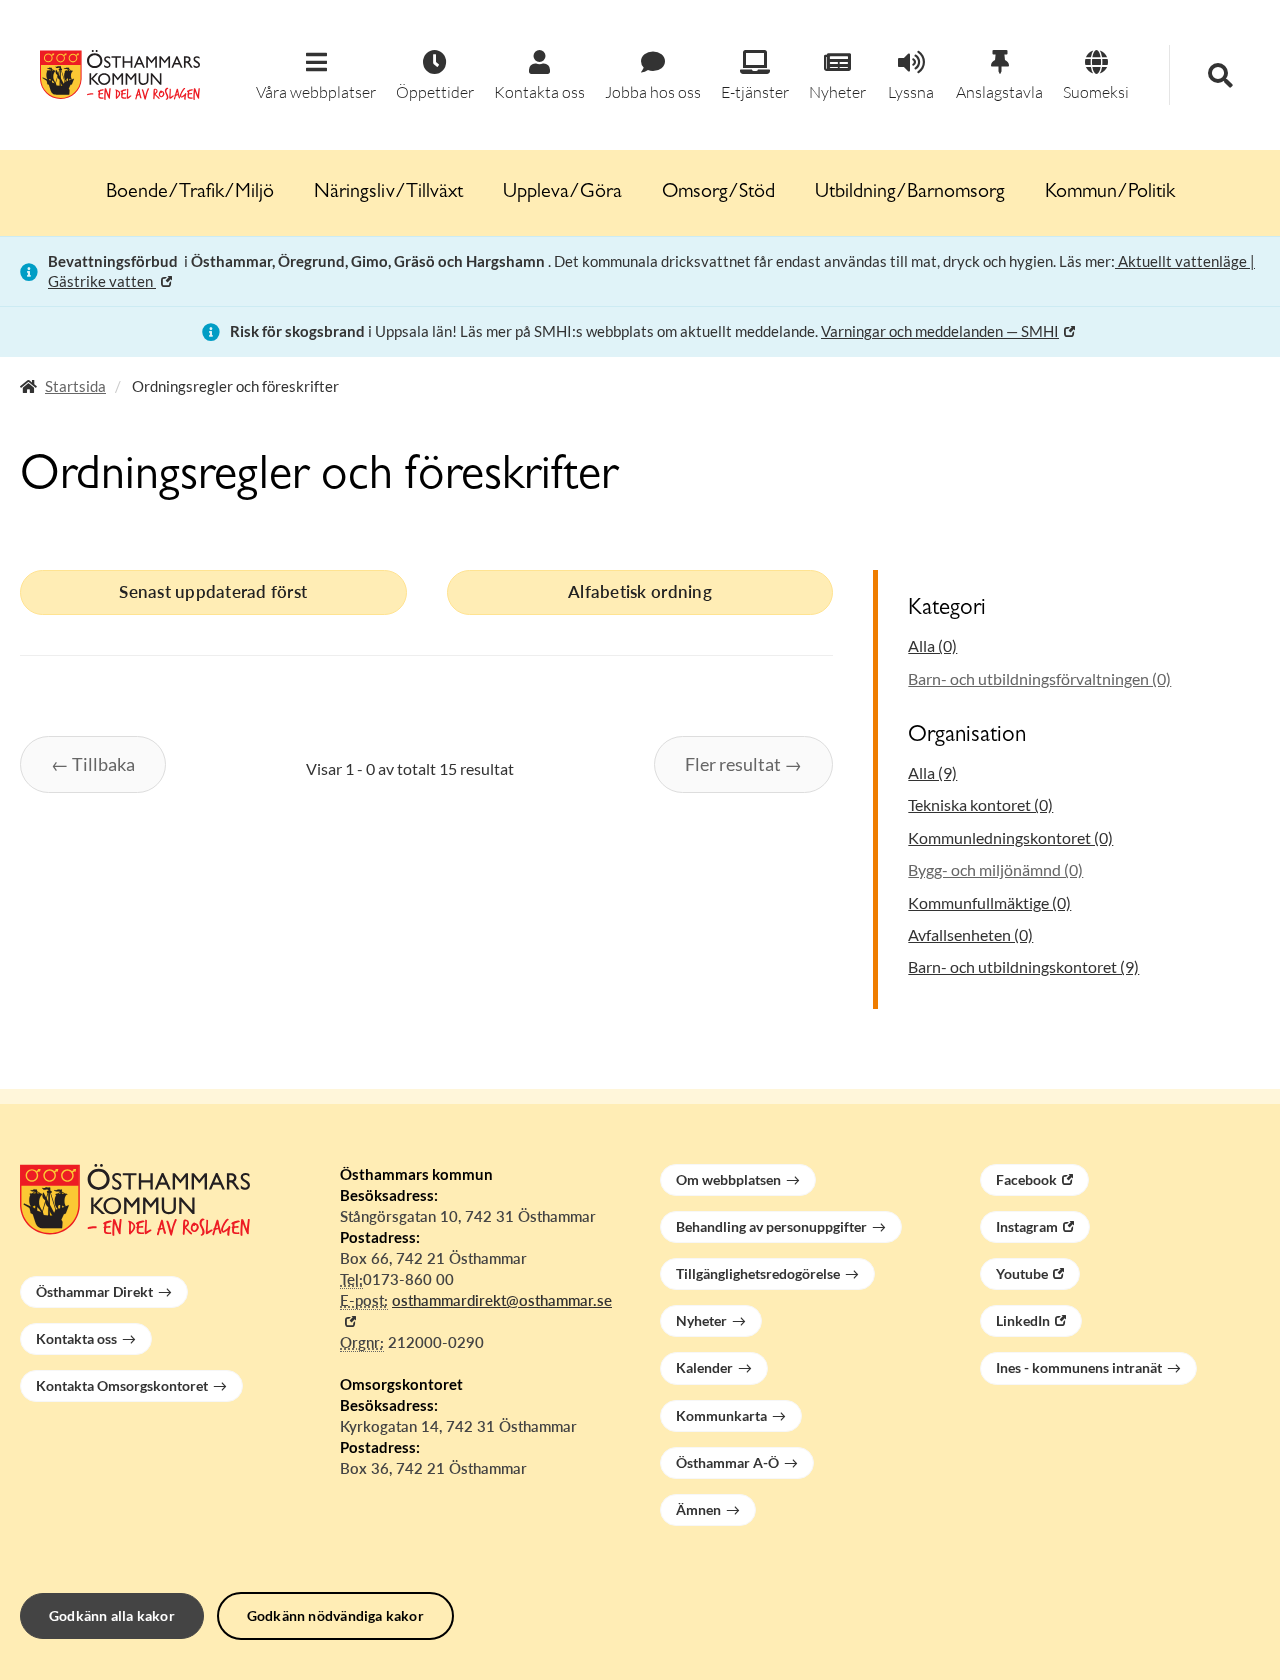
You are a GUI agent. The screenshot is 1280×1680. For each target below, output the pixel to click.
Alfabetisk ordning (640, 591)
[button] (316, 76)
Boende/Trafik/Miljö (190, 193)
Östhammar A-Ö (727, 1462)
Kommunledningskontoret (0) (1010, 837)
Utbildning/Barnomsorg (910, 193)
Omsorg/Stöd (718, 193)
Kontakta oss (76, 1338)
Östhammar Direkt (94, 1291)
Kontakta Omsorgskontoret (122, 1385)
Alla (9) (932, 772)
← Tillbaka (93, 764)
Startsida (75, 386)
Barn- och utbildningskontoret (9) (1023, 966)
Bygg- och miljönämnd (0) (995, 869)
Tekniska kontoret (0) (980, 804)
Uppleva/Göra (562, 193)
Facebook (1026, 1179)
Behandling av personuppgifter (771, 1226)
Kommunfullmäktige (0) (989, 902)
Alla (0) (932, 645)
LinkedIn (1023, 1320)
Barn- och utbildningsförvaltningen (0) (1039, 678)
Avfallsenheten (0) (970, 934)
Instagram (1027, 1226)
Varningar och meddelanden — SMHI (940, 331)
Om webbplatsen (728, 1179)
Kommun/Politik (1110, 193)
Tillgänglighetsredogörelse (758, 1273)
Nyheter (701, 1320)
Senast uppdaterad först (213, 591)
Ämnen (698, 1509)
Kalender (704, 1367)
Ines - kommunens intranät (1079, 1367)
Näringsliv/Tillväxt (388, 193)
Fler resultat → (743, 764)
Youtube (1022, 1273)
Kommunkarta (721, 1415)
